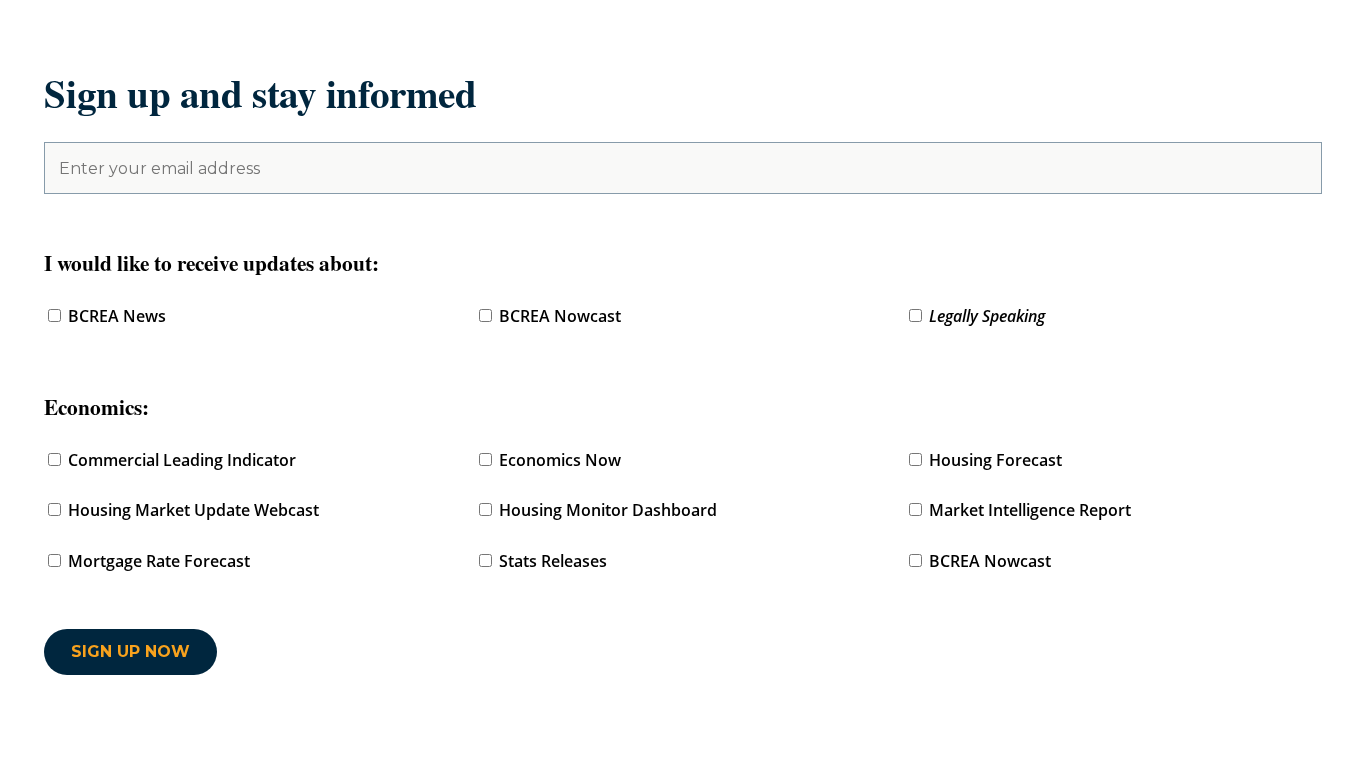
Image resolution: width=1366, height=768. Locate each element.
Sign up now (130, 652)
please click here (761, 677)
